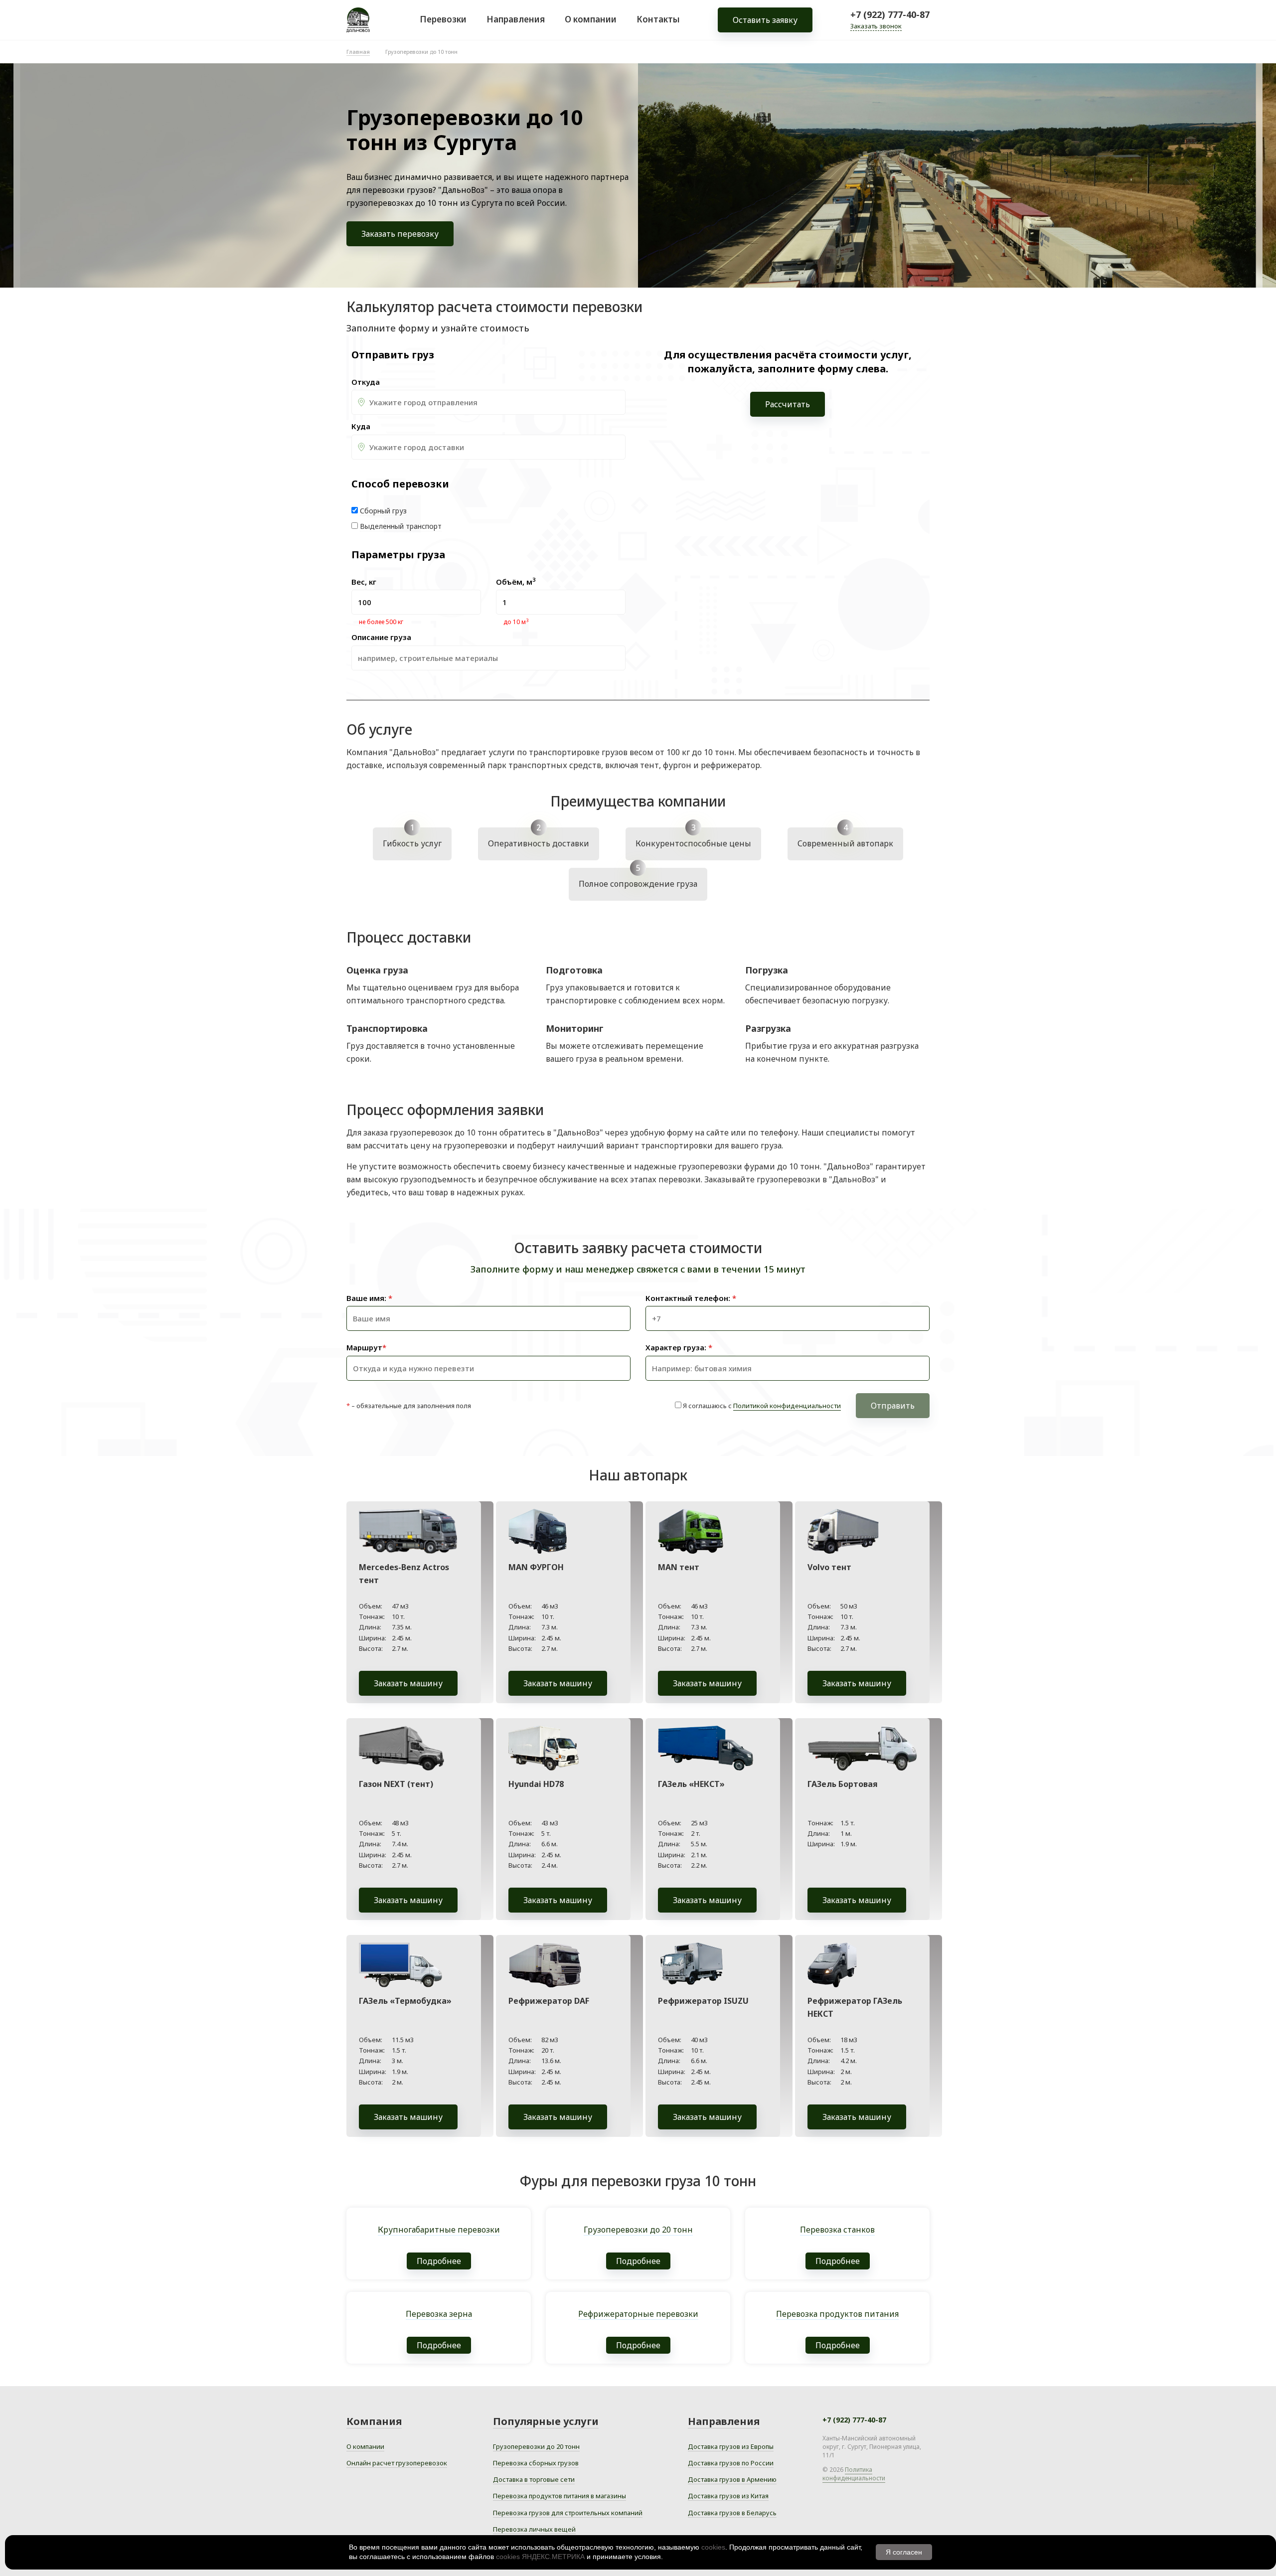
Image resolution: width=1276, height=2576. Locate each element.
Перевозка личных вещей (534, 2529)
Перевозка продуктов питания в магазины (559, 2496)
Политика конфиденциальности (854, 2474)
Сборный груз (383, 511)
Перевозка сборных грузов (536, 2463)
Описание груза (381, 637)
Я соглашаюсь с (762, 1406)
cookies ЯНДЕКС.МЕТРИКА (540, 2557)
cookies (713, 2547)
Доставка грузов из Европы (731, 2446)
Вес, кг (364, 582)
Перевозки (443, 19)
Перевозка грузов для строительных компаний (568, 2513)
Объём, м (516, 582)
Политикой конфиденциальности (787, 1406)
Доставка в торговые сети (534, 2479)
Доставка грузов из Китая (728, 2496)
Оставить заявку (765, 20)
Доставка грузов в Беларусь (732, 2513)
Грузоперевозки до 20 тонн (536, 2446)
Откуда (366, 382)
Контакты (658, 19)
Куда (361, 426)
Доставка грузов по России (731, 2463)
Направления (516, 19)
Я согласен (904, 2552)
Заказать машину (408, 1683)
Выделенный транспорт (401, 526)
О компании (591, 19)
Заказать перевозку (400, 234)
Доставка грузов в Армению (732, 2479)
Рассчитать (788, 404)
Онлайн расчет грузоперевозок (397, 2463)
